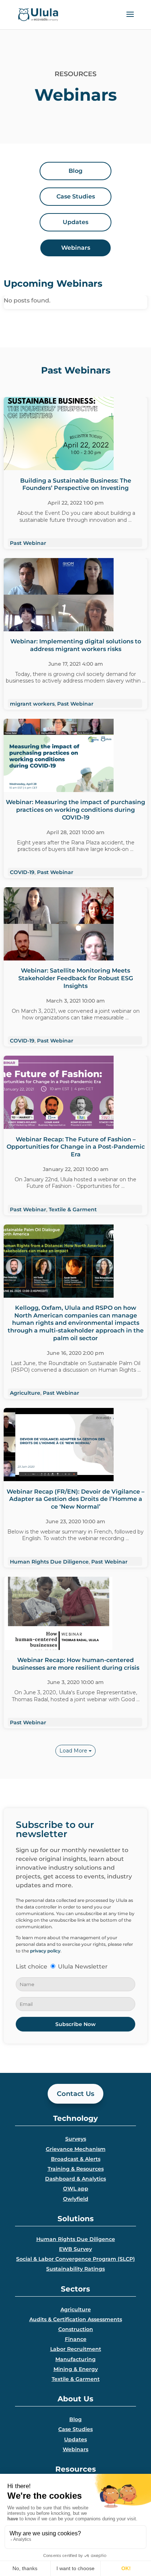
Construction (76, 2329)
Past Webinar (28, 543)
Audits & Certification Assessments (76, 2319)
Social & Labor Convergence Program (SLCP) (75, 2259)
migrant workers (32, 704)
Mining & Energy (76, 2369)
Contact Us (75, 2094)
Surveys (76, 2139)
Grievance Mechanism (76, 2149)
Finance (76, 2339)
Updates (75, 2439)
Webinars (75, 2449)
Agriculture (25, 1393)
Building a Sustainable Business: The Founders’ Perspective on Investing (76, 484)
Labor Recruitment (76, 2349)
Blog (75, 2419)
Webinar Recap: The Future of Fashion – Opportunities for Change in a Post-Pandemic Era (76, 1147)
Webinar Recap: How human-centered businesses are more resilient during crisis (76, 1664)
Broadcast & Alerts (76, 2159)
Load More (74, 1751)
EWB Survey (75, 2249)
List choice (32, 1967)
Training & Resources (76, 2169)
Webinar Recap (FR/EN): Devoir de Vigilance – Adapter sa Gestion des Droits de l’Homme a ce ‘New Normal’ (75, 1499)
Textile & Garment (73, 1209)
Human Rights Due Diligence (49, 1562)
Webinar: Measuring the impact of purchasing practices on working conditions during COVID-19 (75, 810)
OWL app (76, 2189)
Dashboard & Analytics (75, 2179)
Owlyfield (76, 2199)
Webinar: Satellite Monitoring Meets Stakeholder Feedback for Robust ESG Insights (76, 978)
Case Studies (75, 2429)
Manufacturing (75, 2359)
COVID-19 (22, 872)
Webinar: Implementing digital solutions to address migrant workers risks (76, 645)
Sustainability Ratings (75, 2269)
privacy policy (45, 1951)
